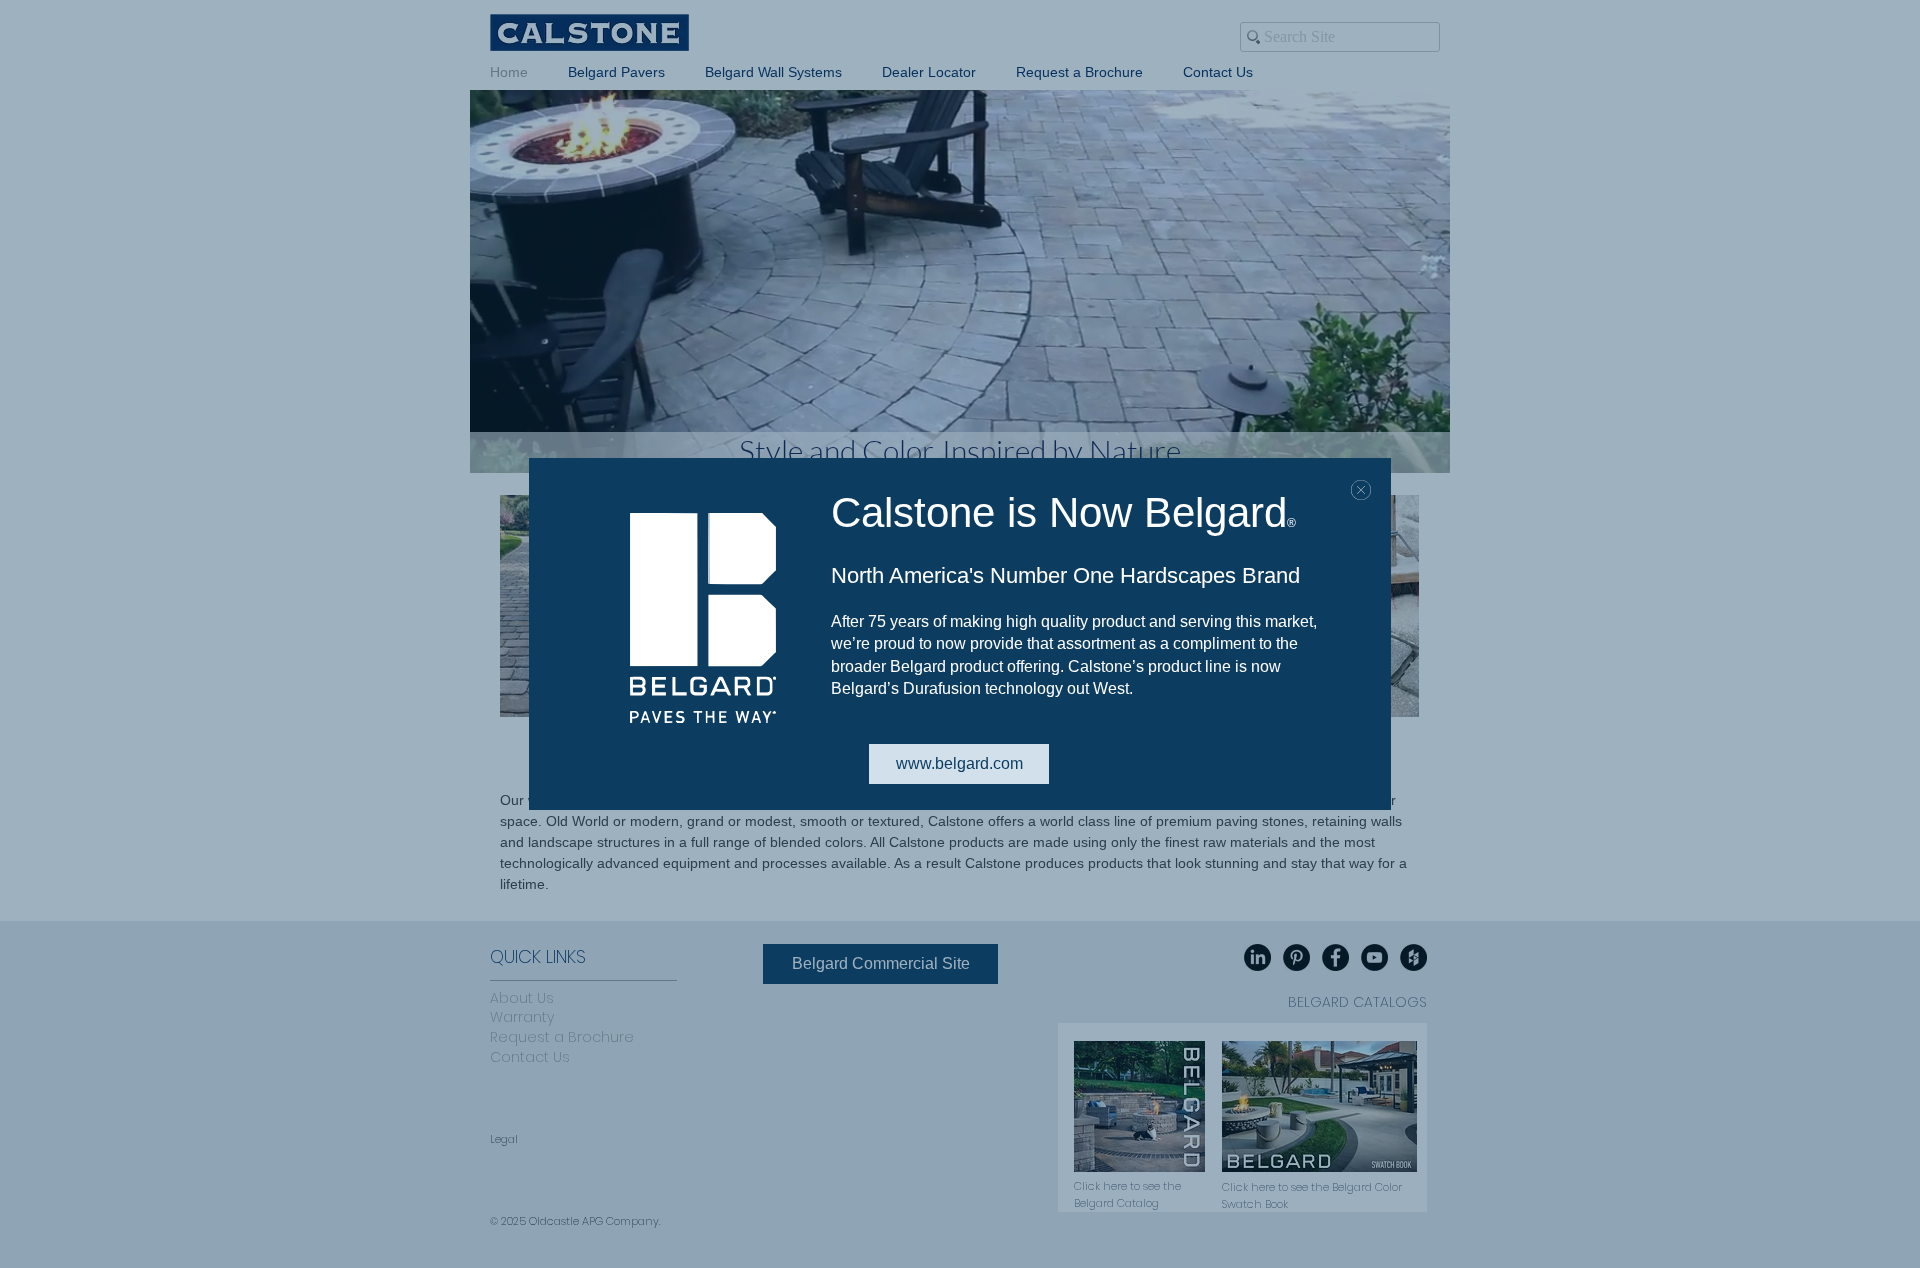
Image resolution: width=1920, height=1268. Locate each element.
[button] (1361, 490)
